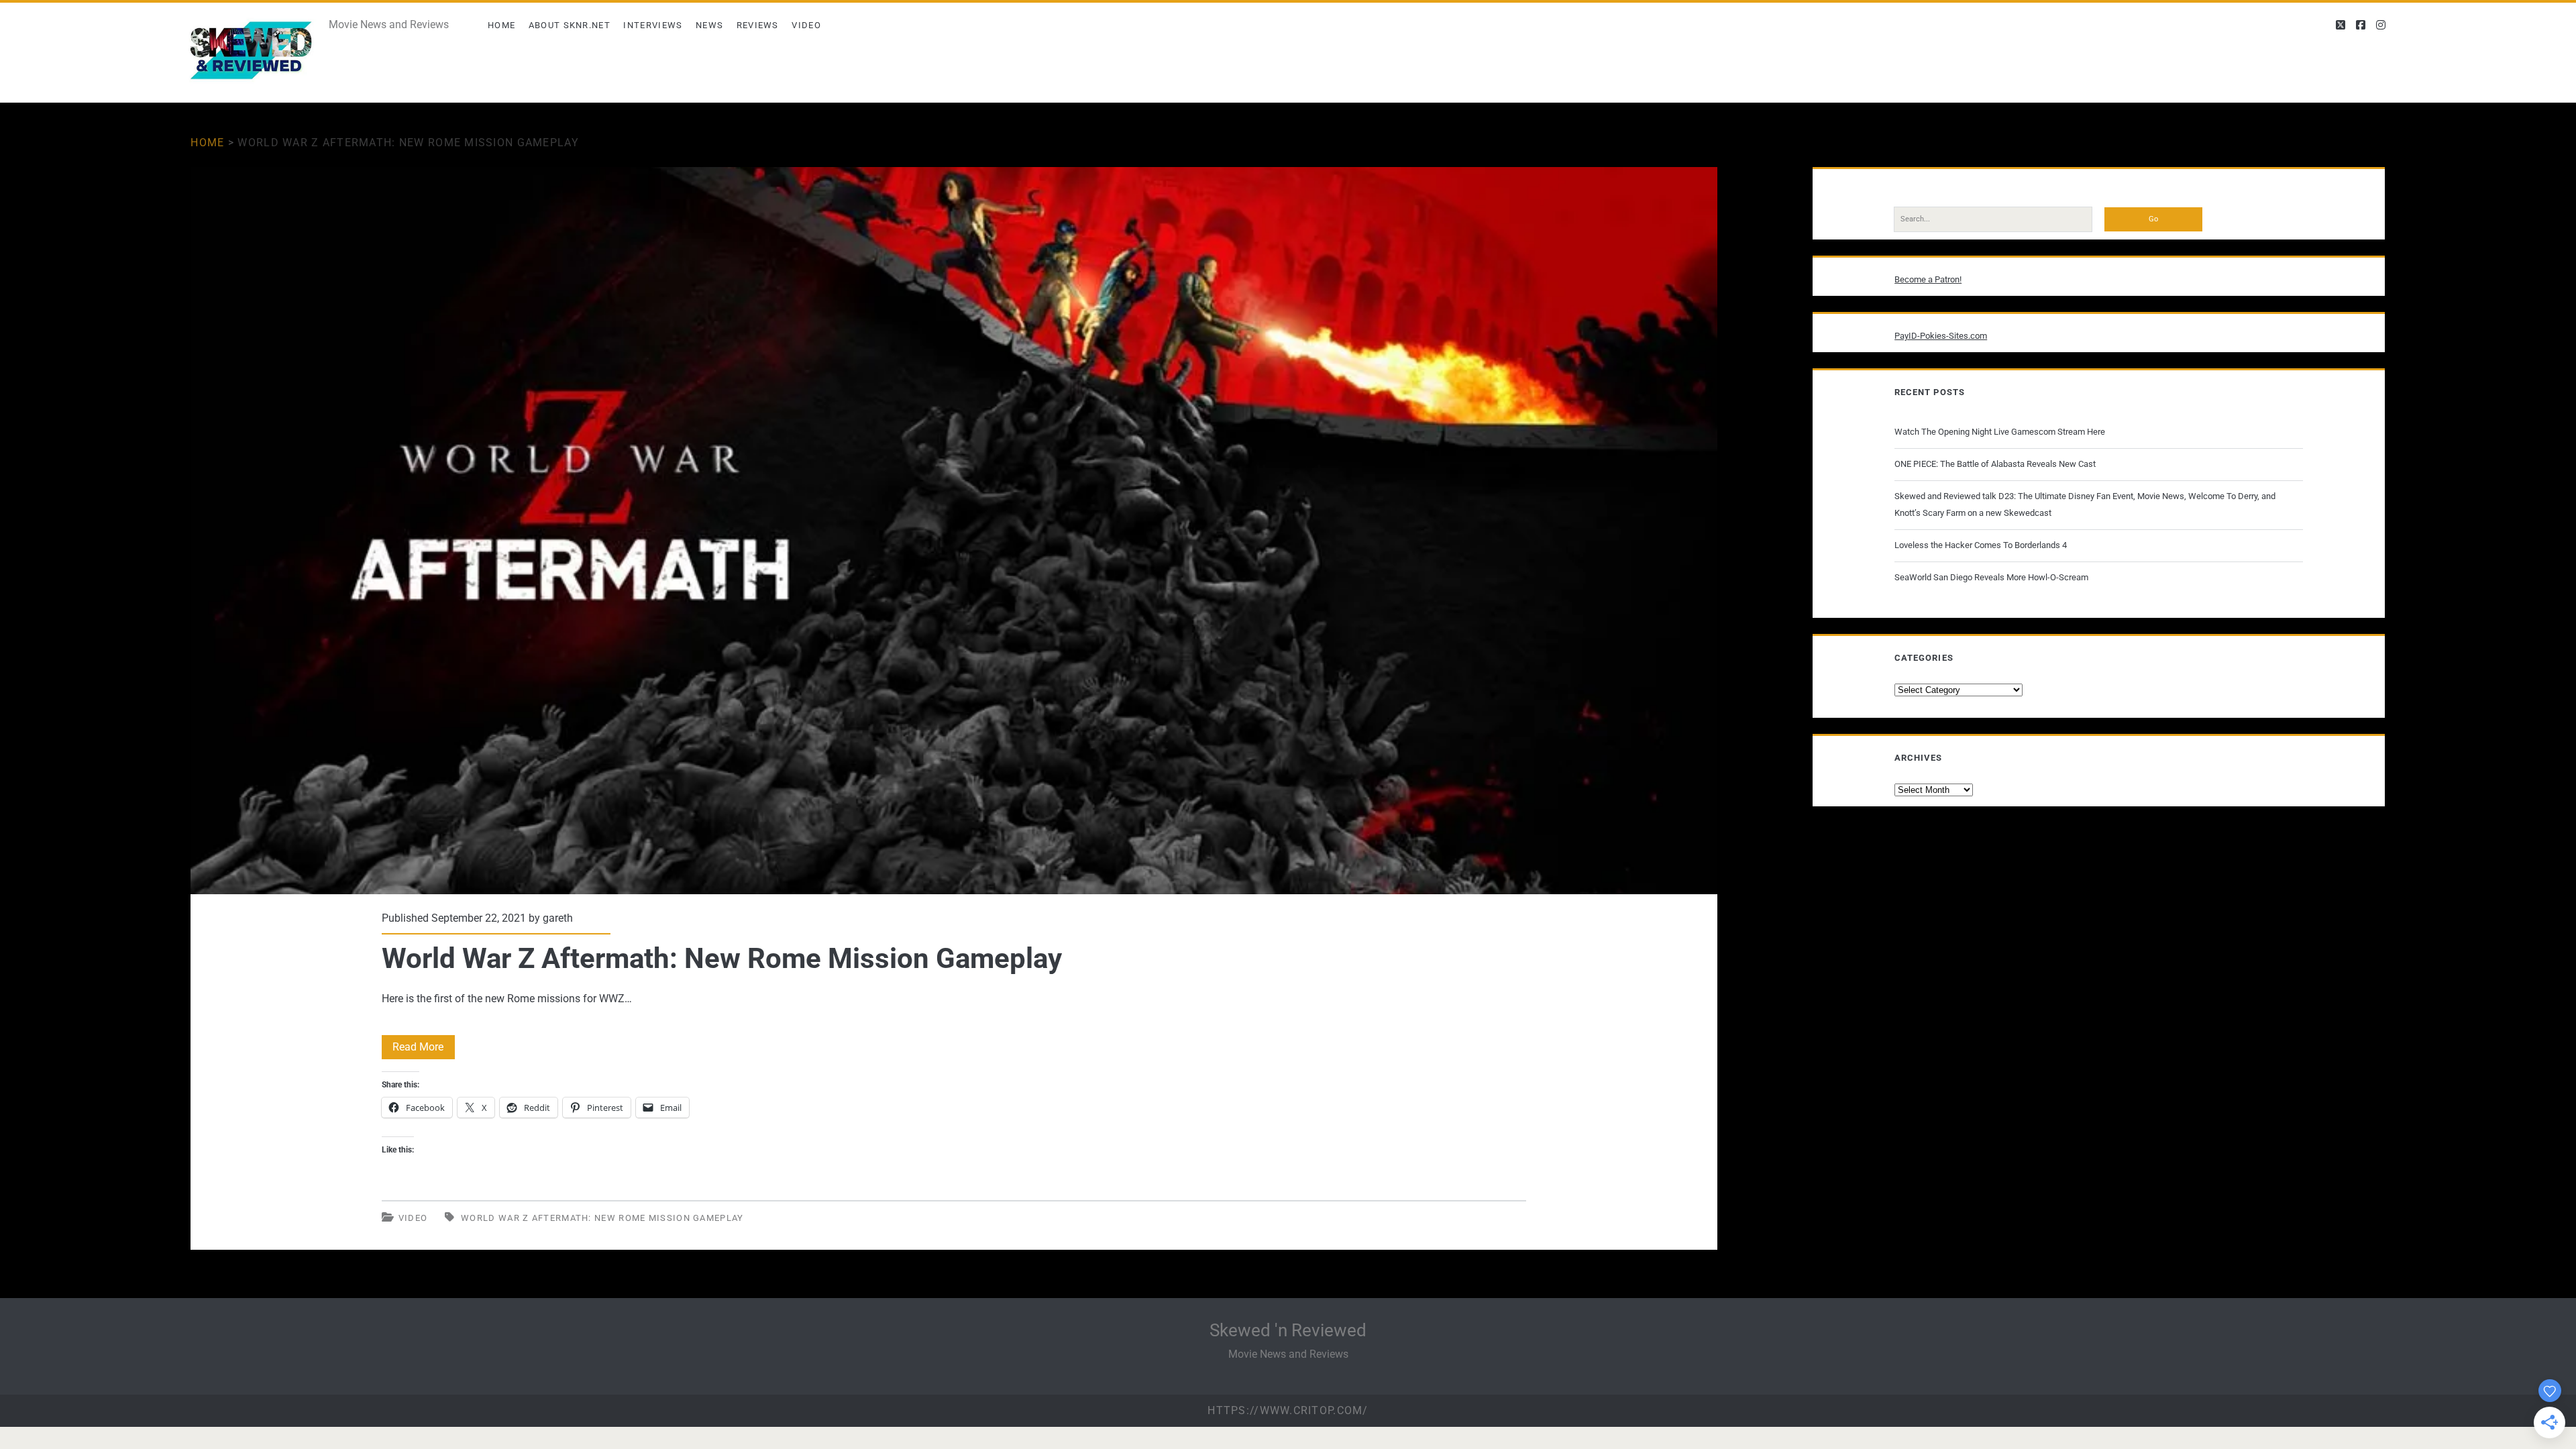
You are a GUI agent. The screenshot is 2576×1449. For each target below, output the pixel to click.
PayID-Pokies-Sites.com (1941, 336)
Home (501, 25)
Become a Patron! (1928, 279)
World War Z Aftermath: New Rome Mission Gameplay (954, 531)
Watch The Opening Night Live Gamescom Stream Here (2000, 432)
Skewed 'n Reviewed (1288, 1330)
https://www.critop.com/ (1288, 1410)
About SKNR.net (570, 25)
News (709, 25)
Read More (424, 1050)
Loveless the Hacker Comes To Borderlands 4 (1981, 545)
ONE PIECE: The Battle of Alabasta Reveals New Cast (1995, 464)
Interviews (653, 25)
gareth (558, 918)
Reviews (758, 25)
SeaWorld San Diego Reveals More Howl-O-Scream (1991, 577)
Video (806, 25)
